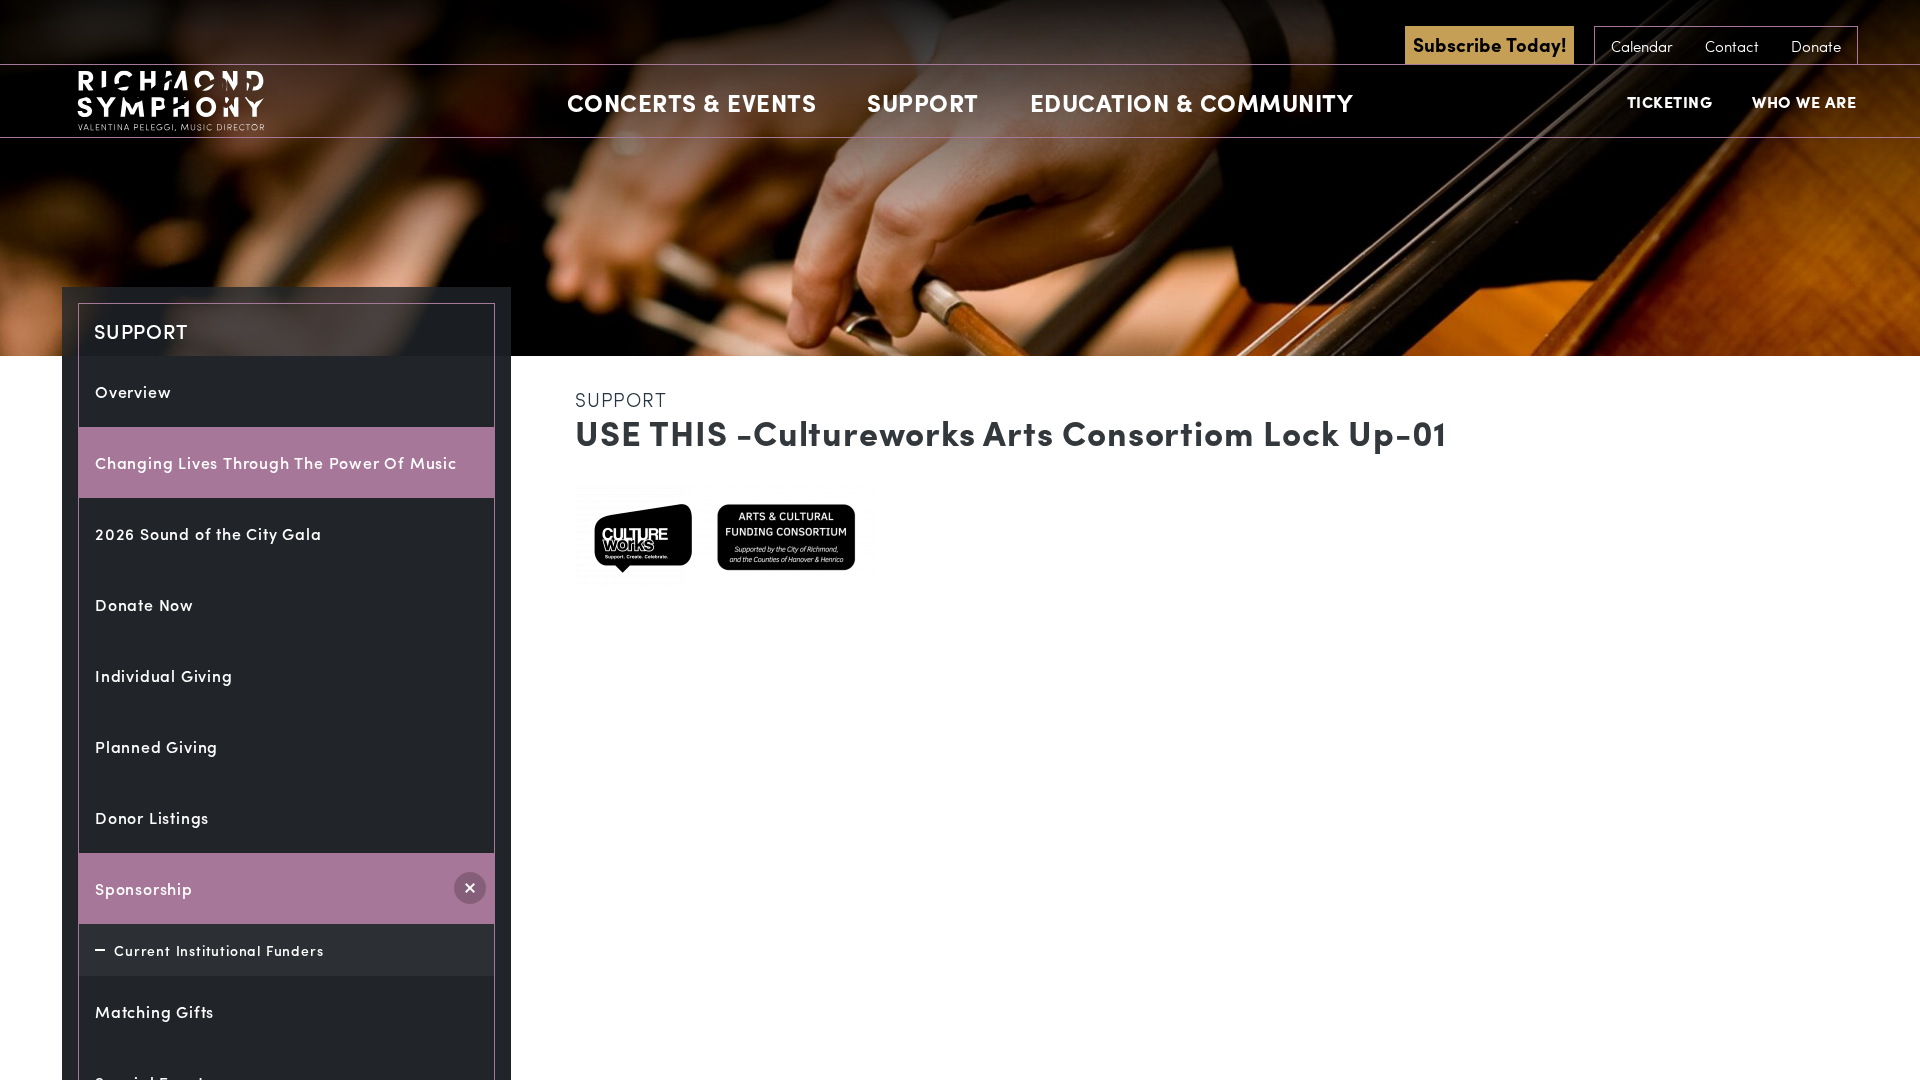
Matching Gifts (154, 1011)
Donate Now (144, 604)
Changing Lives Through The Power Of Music (276, 462)
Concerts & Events (692, 102)
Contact (1732, 46)
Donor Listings (152, 817)
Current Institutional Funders (218, 950)
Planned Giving (156, 746)
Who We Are (1804, 101)
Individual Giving (164, 675)
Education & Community (1192, 102)
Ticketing (1670, 101)
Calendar (1642, 46)
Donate (1816, 46)
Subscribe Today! (1489, 44)
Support (923, 102)
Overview (133, 391)
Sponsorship (144, 888)
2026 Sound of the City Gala (208, 533)
